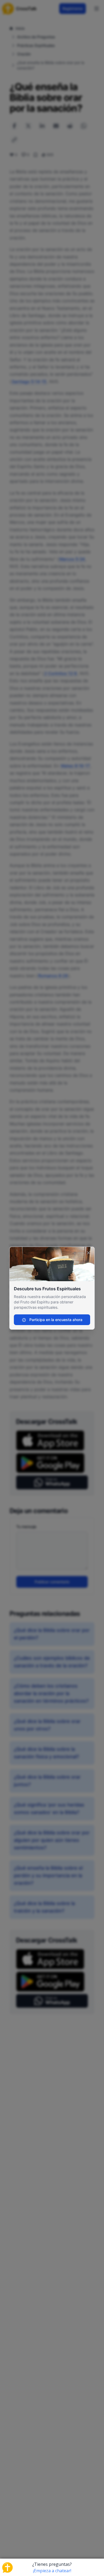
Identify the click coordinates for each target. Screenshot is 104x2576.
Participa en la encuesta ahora (55, 1320)
